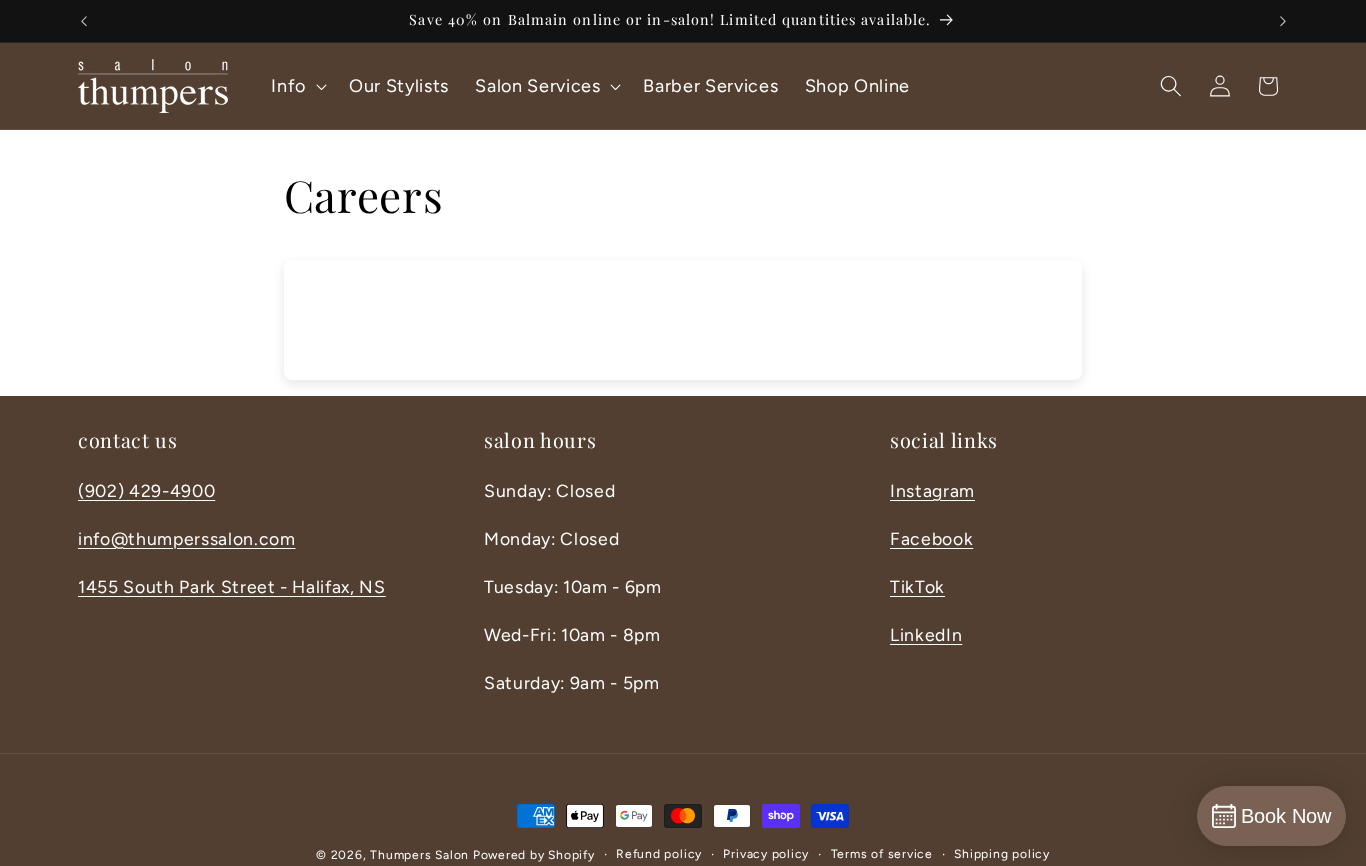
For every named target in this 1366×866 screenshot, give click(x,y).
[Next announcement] (1283, 21)
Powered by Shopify (534, 855)
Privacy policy (766, 854)
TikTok (917, 586)
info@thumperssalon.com (187, 538)
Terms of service (882, 854)
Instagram (932, 490)
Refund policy (659, 854)
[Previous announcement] (84, 21)
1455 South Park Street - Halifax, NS (232, 586)
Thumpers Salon (419, 855)
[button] (297, 85)
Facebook (931, 538)
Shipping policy (1002, 854)
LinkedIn (926, 634)
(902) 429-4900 (146, 490)
